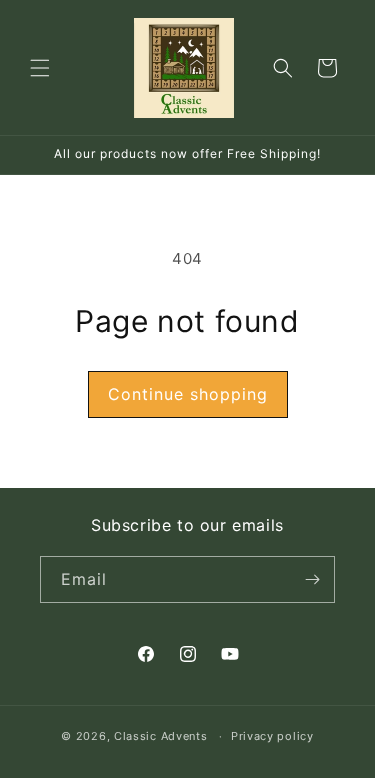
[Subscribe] (312, 579)
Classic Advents (161, 736)
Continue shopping (188, 394)
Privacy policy (272, 736)
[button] (40, 68)
